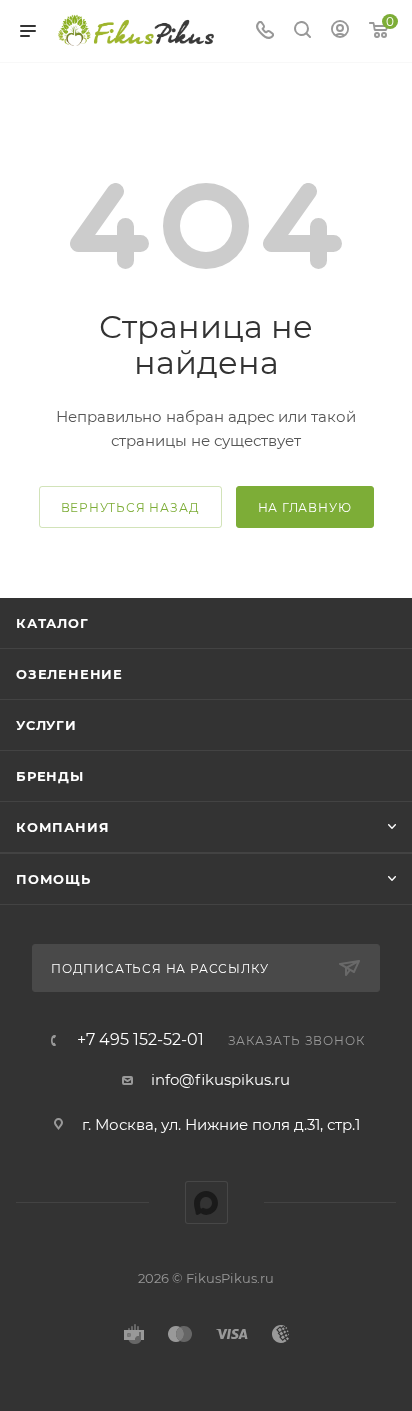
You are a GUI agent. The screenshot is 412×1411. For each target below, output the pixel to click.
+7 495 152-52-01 (140, 1040)
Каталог (52, 623)
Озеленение (69, 674)
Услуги (46, 725)
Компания (62, 827)
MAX (206, 1202)
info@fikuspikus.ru (220, 1079)
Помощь (53, 879)
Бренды (50, 776)
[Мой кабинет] (340, 31)
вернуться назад (130, 507)
